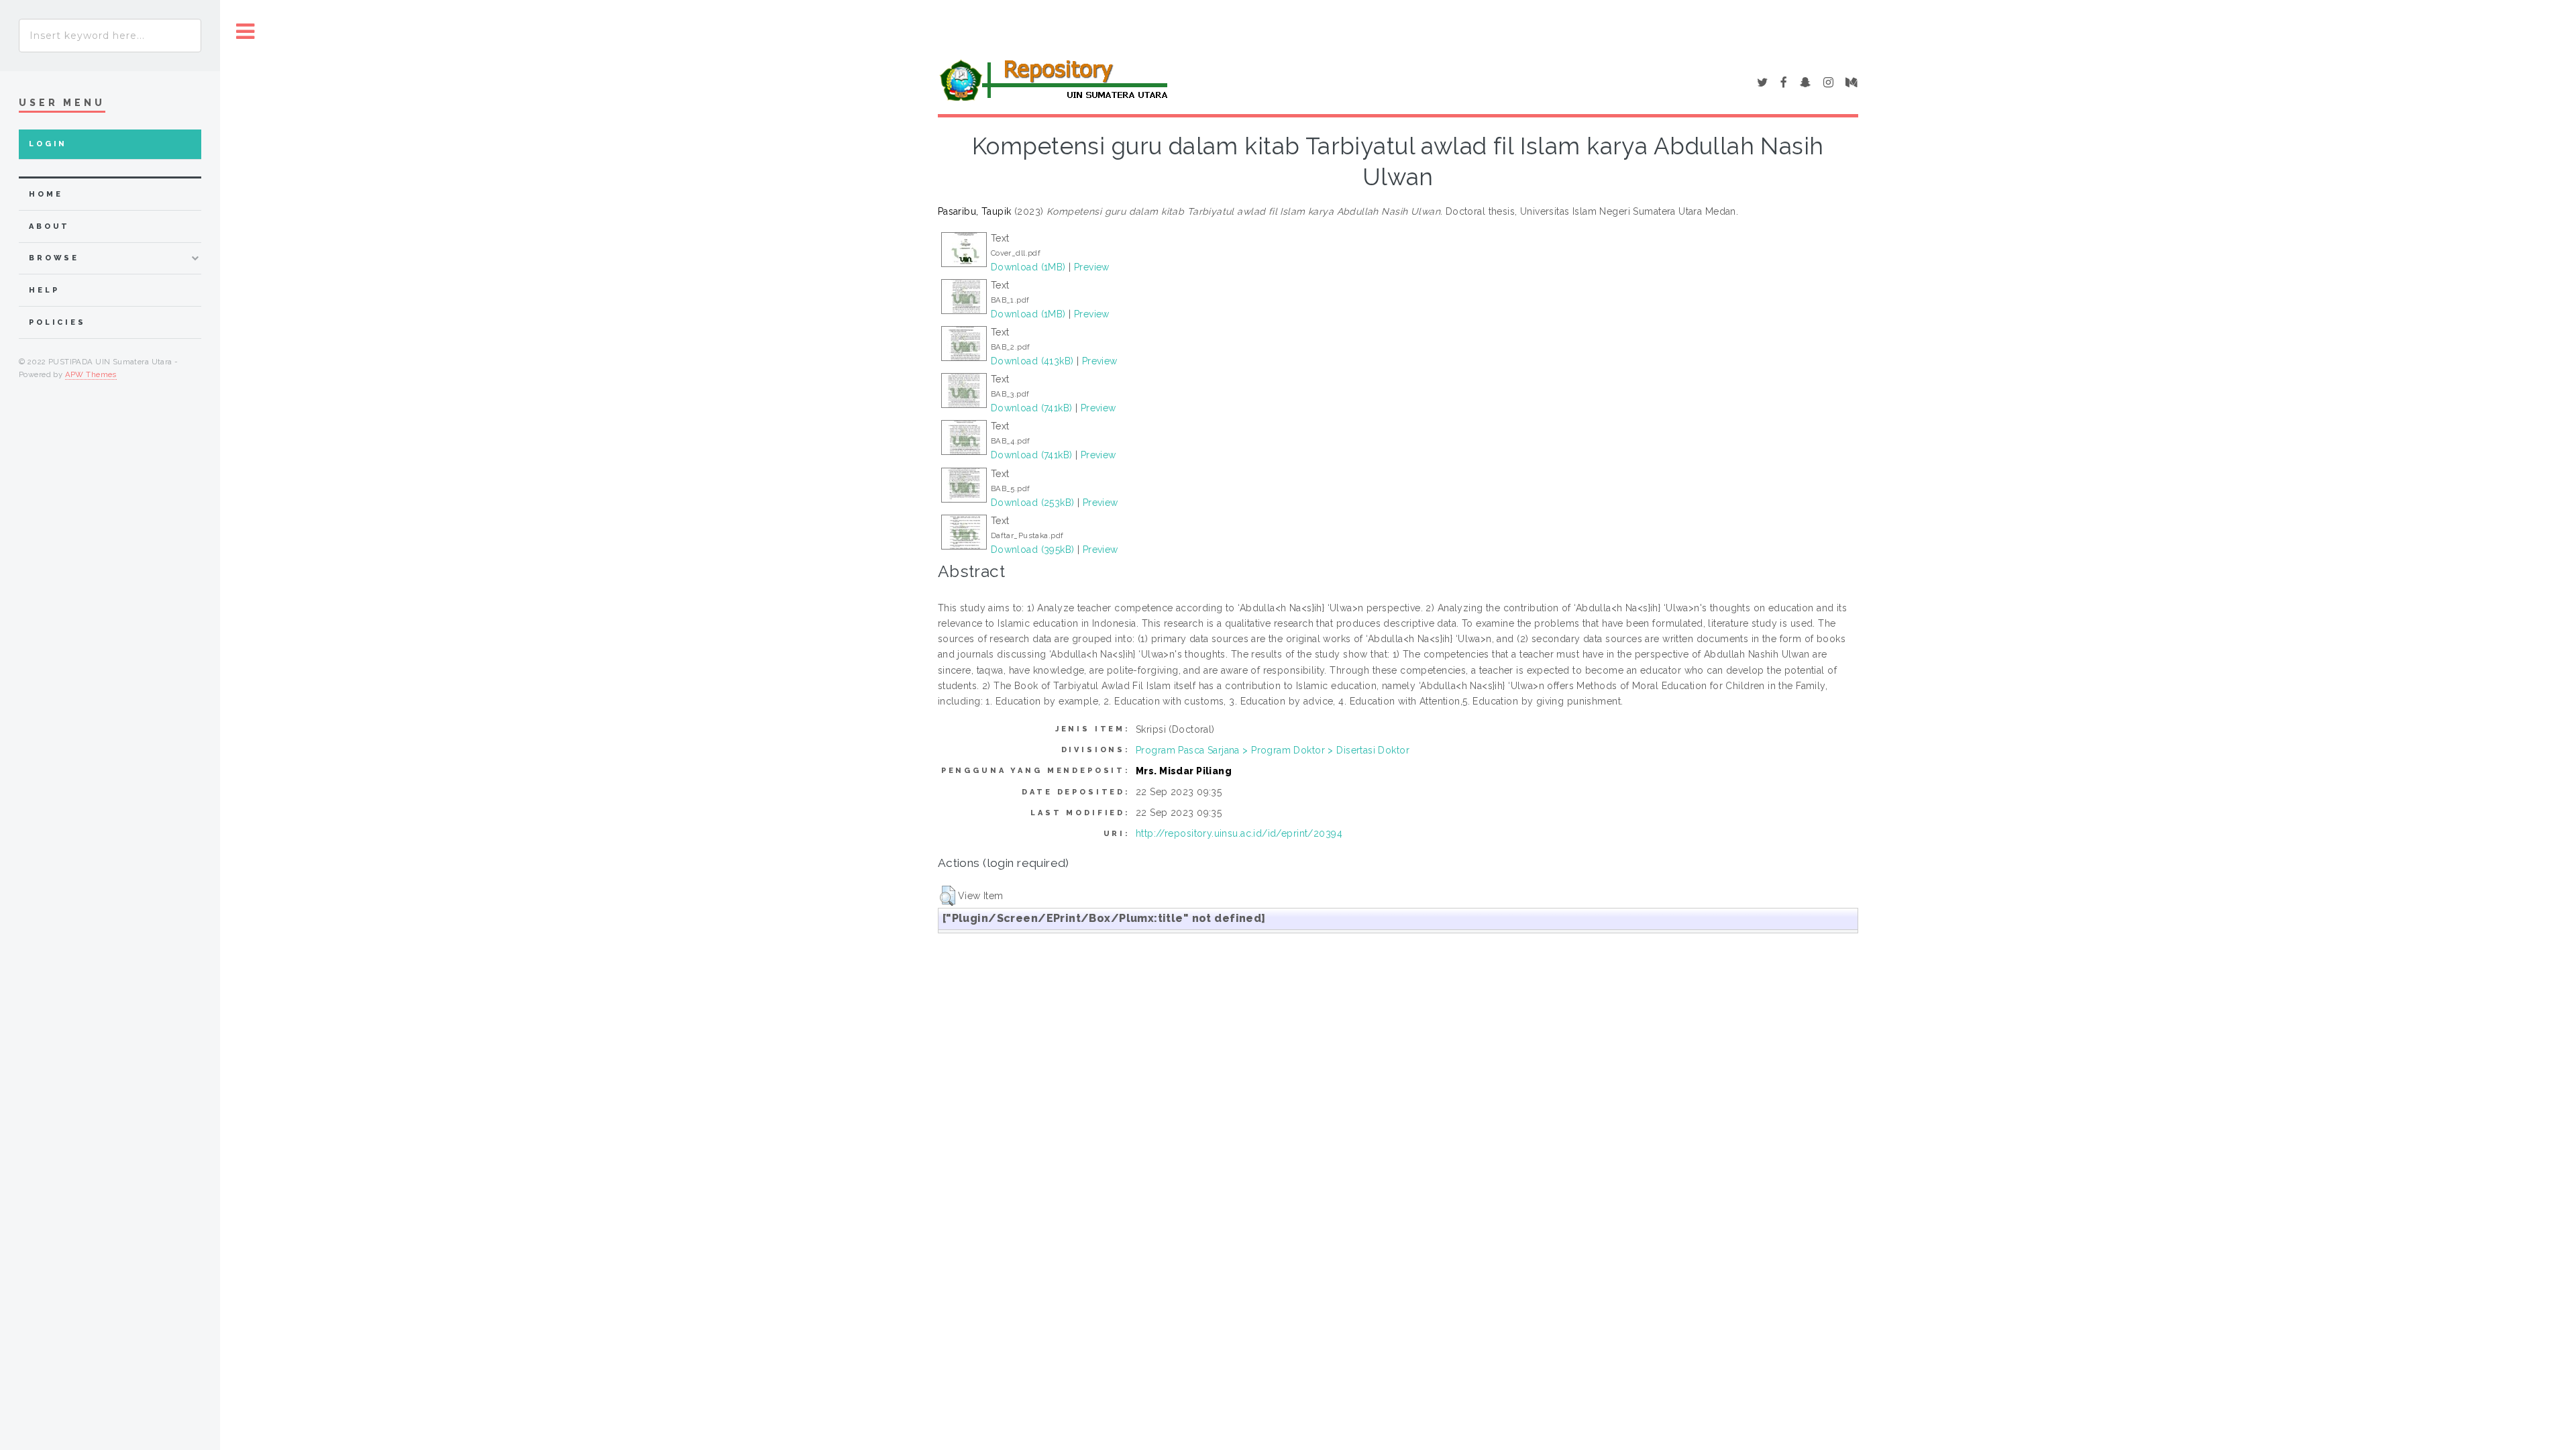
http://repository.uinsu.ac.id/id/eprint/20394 (1239, 833)
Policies (57, 322)
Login (48, 144)
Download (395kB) (1033, 550)
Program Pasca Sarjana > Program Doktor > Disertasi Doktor (1273, 750)
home (46, 194)
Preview (1092, 267)
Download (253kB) (1033, 503)
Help (44, 290)
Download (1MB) (1028, 267)
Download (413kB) (1032, 361)
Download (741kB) (1032, 408)
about (49, 226)
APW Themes (91, 374)
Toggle (246, 32)
